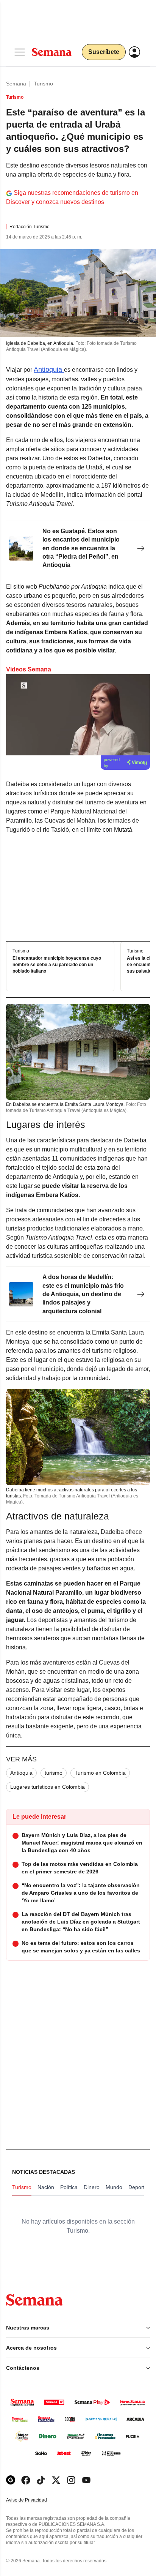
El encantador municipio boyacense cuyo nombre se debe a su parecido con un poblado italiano (57, 965)
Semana (16, 84)
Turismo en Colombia (100, 1773)
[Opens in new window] (26, 2480)
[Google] (11, 2480)
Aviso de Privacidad (34, 2500)
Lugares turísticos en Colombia (48, 1787)
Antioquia (49, 370)
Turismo (43, 84)
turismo (54, 1773)
